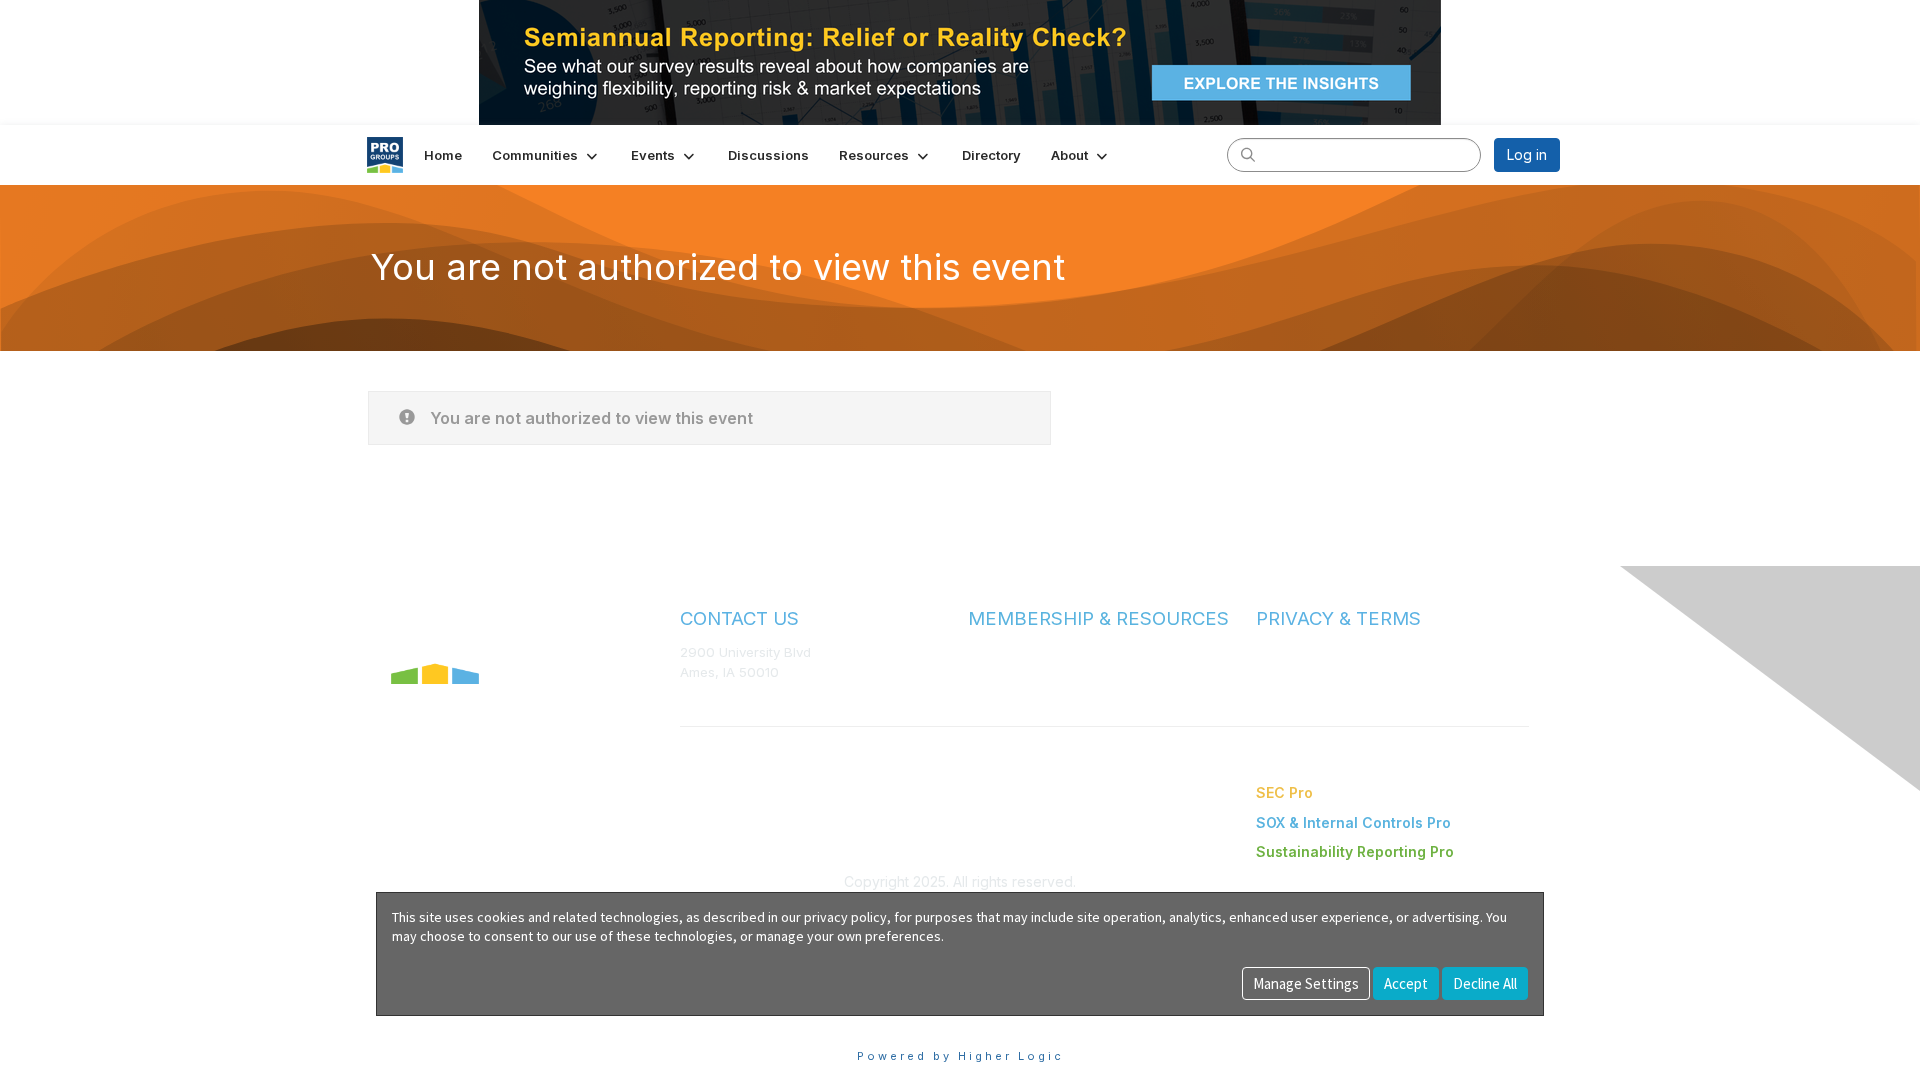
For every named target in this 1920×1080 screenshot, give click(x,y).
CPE (981, 690)
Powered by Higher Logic (960, 1056)
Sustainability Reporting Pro (1355, 851)
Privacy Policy (1299, 672)
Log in (1527, 154)
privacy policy (845, 917)
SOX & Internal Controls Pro (1353, 822)
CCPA (1274, 691)
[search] (1248, 154)
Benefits (995, 671)
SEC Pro (1284, 792)
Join (982, 651)
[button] (546, 155)
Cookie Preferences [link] (443, 1025)
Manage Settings (1306, 983)
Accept (1406, 983)
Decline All (1485, 983)
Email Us (706, 701)
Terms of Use (1298, 652)
